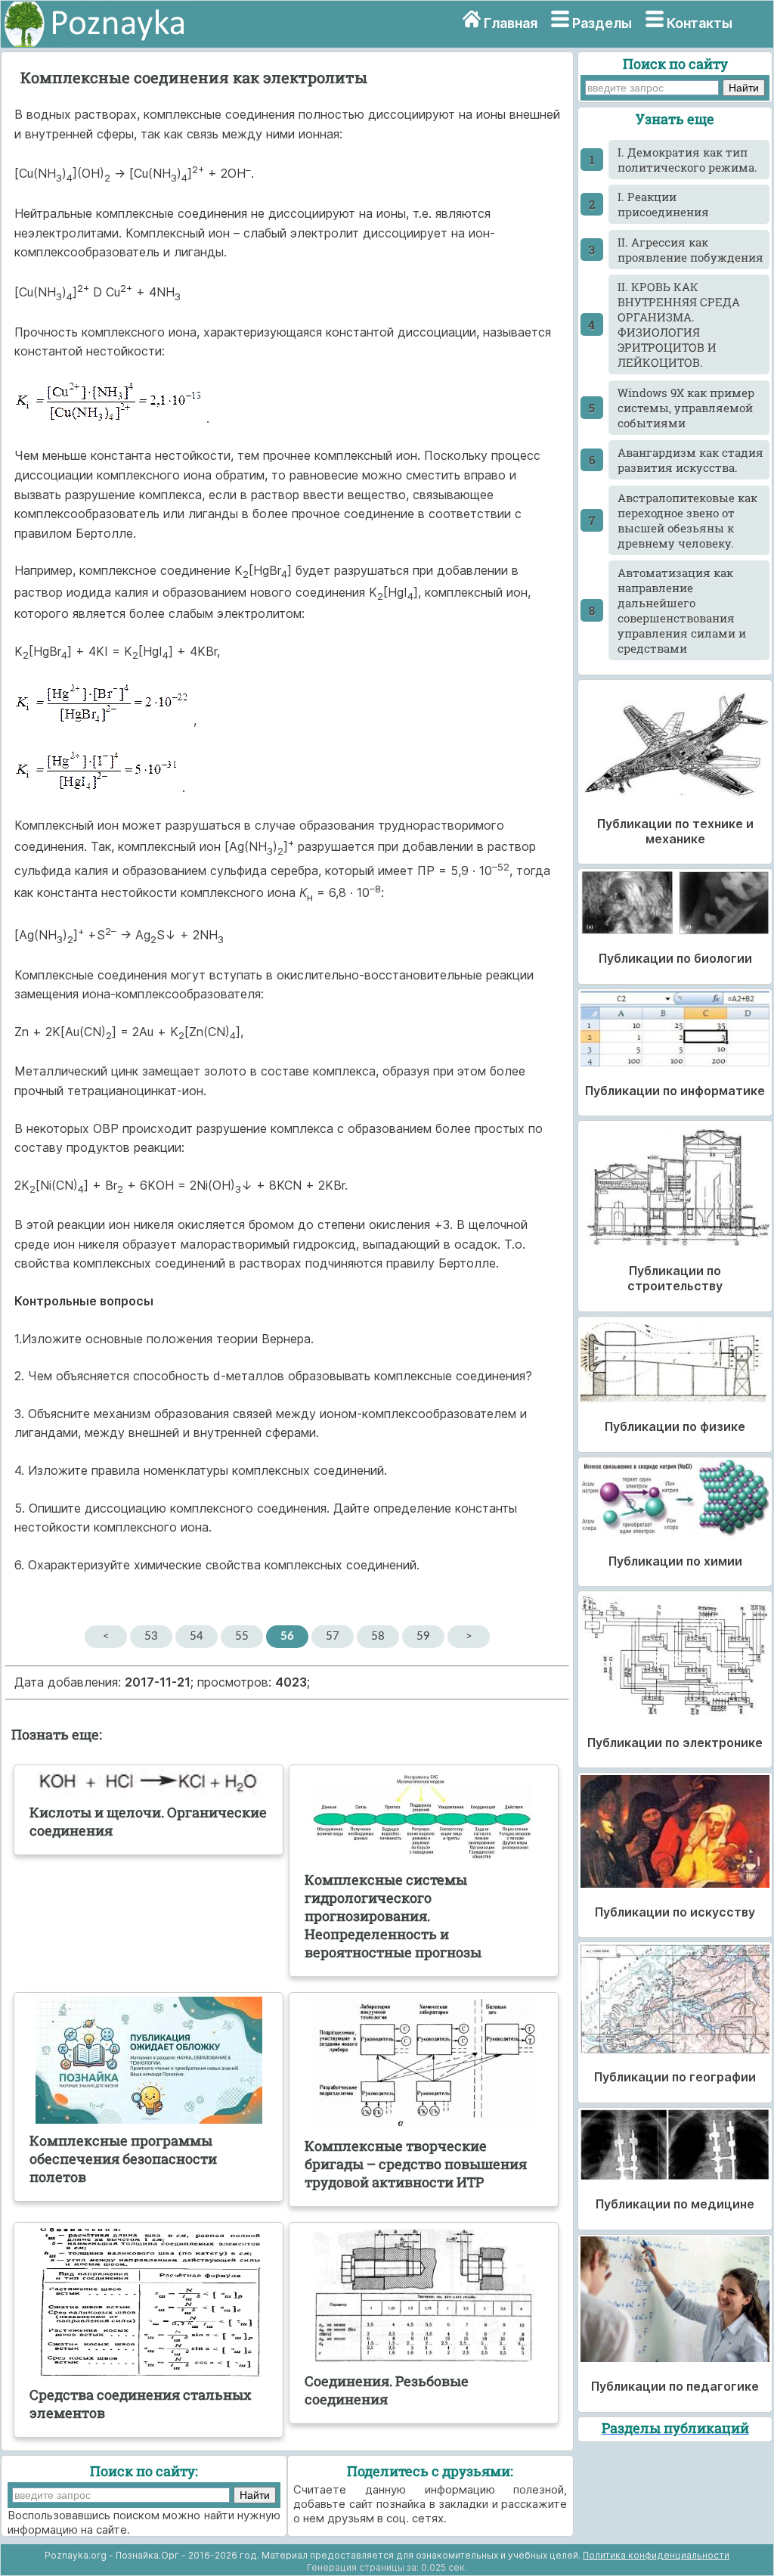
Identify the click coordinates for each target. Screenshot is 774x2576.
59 (423, 1636)
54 (197, 1636)
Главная (511, 23)
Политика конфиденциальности (656, 2555)
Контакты (700, 23)
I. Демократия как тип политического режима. (687, 160)
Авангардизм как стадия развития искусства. (690, 460)
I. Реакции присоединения (663, 204)
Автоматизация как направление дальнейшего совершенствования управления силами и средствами (682, 610)
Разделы (602, 23)
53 (151, 1636)
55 (242, 1636)
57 (333, 1636)
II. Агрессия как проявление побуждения (690, 250)
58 (378, 1636)
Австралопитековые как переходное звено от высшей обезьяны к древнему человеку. (687, 520)
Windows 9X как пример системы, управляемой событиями (686, 408)
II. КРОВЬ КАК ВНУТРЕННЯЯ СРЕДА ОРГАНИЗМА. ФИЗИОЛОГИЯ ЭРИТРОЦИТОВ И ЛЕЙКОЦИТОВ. (679, 324)
